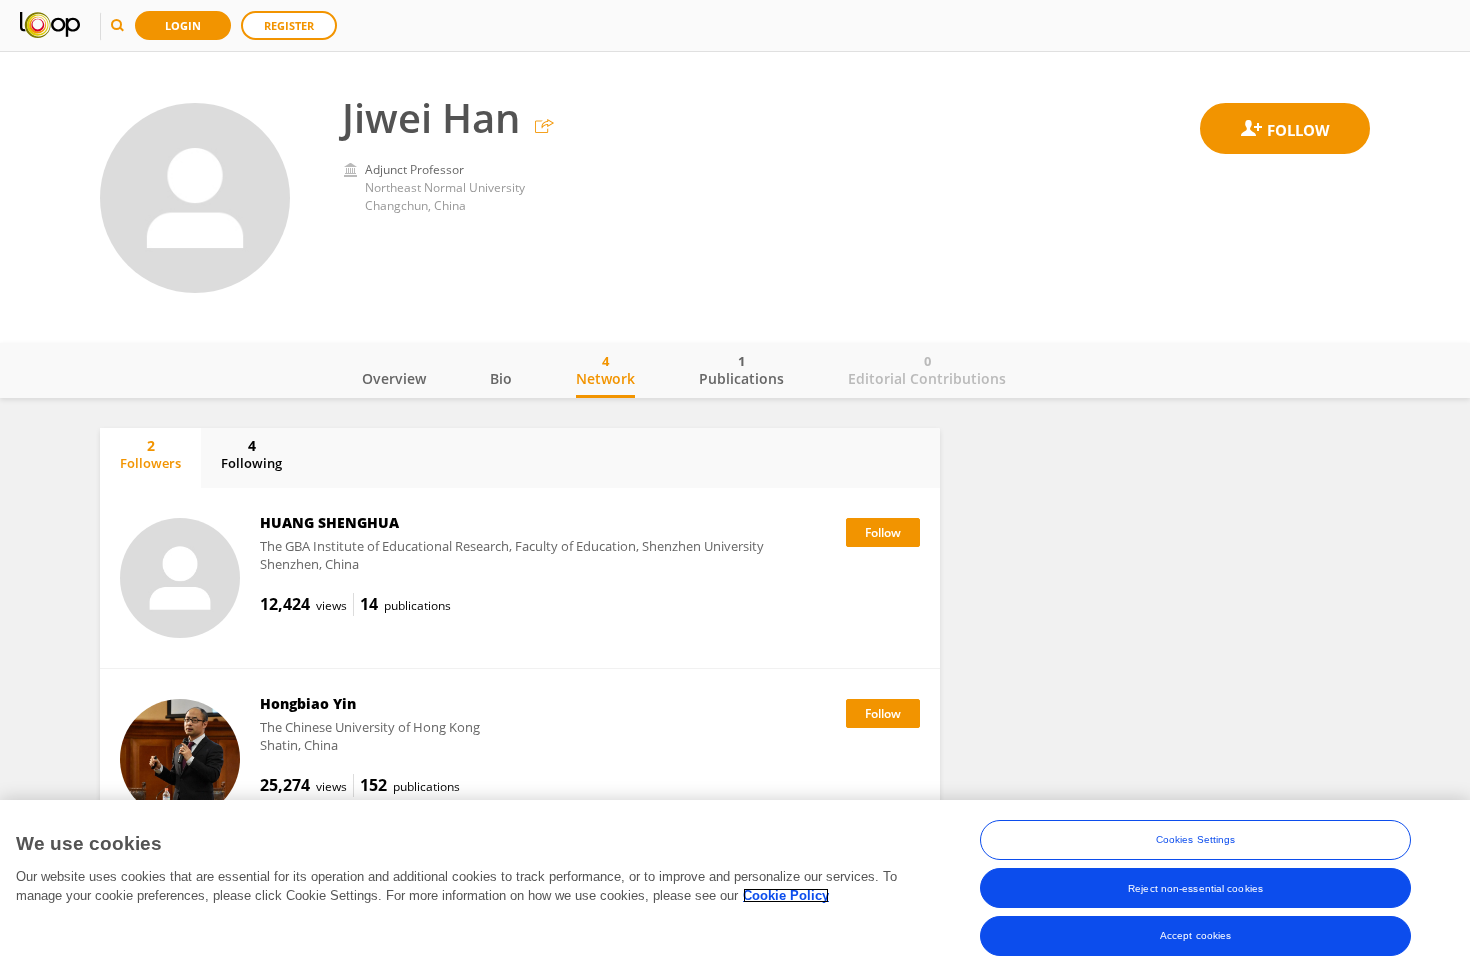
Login (183, 25)
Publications (741, 370)
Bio (501, 378)
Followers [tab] (150, 454)
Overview (394, 378)
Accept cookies (1195, 935)
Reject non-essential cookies (1195, 887)
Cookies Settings (1196, 839)
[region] (735, 878)
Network (605, 370)
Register (289, 25)
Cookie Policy (786, 895)
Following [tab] (251, 454)
